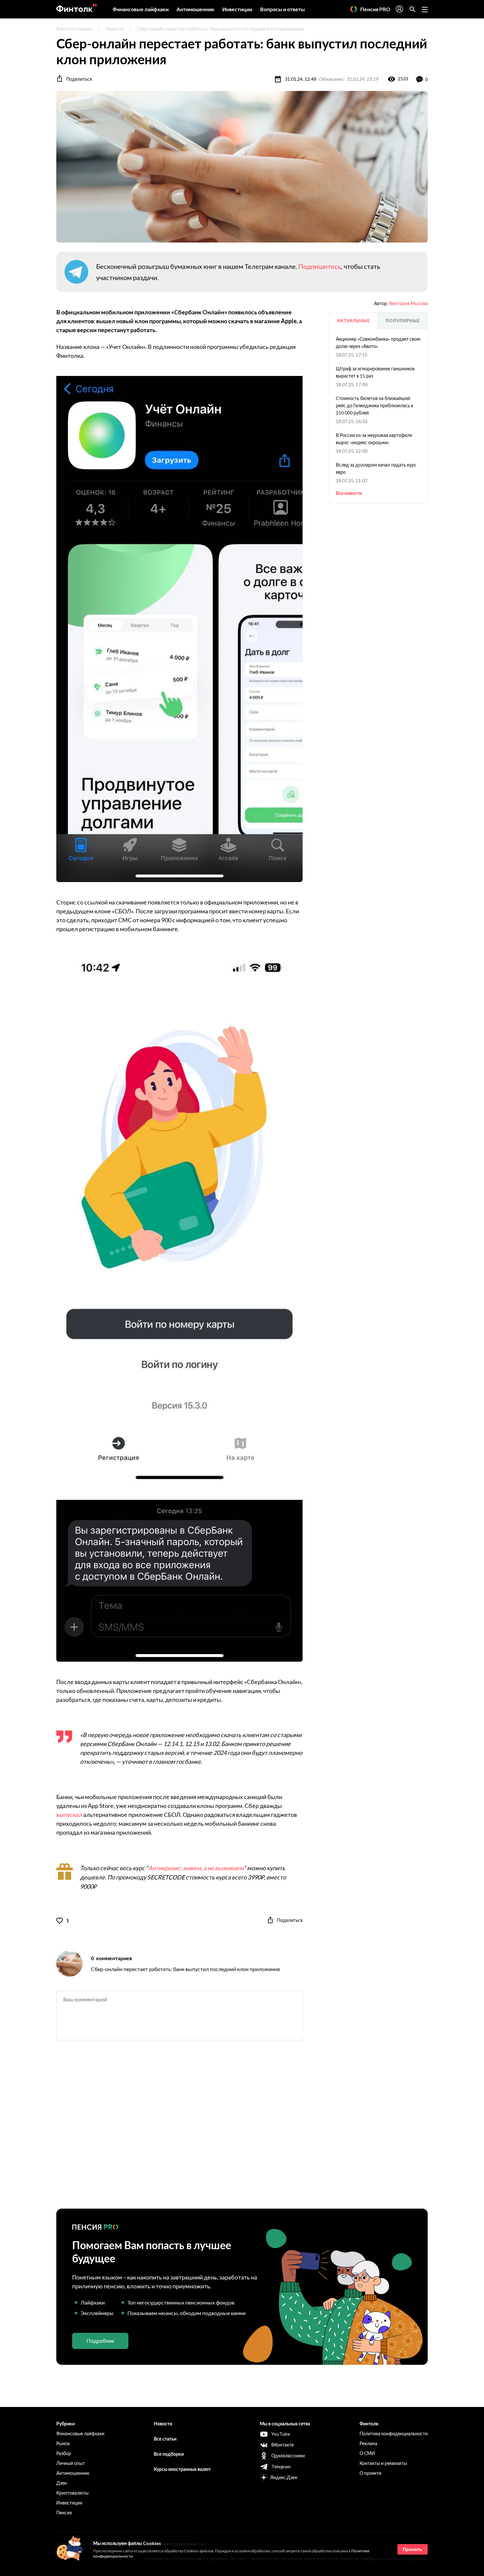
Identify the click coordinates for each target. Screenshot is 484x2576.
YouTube (281, 2434)
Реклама (368, 2443)
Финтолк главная (74, 29)
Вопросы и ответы (282, 9)
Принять (413, 2549)
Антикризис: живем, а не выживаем (196, 1868)
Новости (115, 29)
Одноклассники (288, 2456)
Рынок (63, 2443)
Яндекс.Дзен (284, 2477)
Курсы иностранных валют (182, 2469)
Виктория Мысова (408, 303)
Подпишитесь (320, 266)
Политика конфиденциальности (394, 2433)
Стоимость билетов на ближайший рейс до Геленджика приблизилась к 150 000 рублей (375, 405)
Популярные (403, 321)
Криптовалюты (72, 2493)
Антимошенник (195, 9)
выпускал (69, 1815)
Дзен (62, 2483)
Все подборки (169, 2454)
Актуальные (353, 321)
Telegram (281, 2466)
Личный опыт (71, 2463)
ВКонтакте (282, 2445)
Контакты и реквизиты (383, 2463)
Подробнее (100, 2341)
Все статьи (165, 2439)
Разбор (64, 2453)
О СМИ (367, 2453)
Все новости (349, 493)
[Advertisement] (242, 2130)
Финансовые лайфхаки (141, 9)
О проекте (370, 2473)
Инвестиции (237, 9)
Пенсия (64, 2513)
